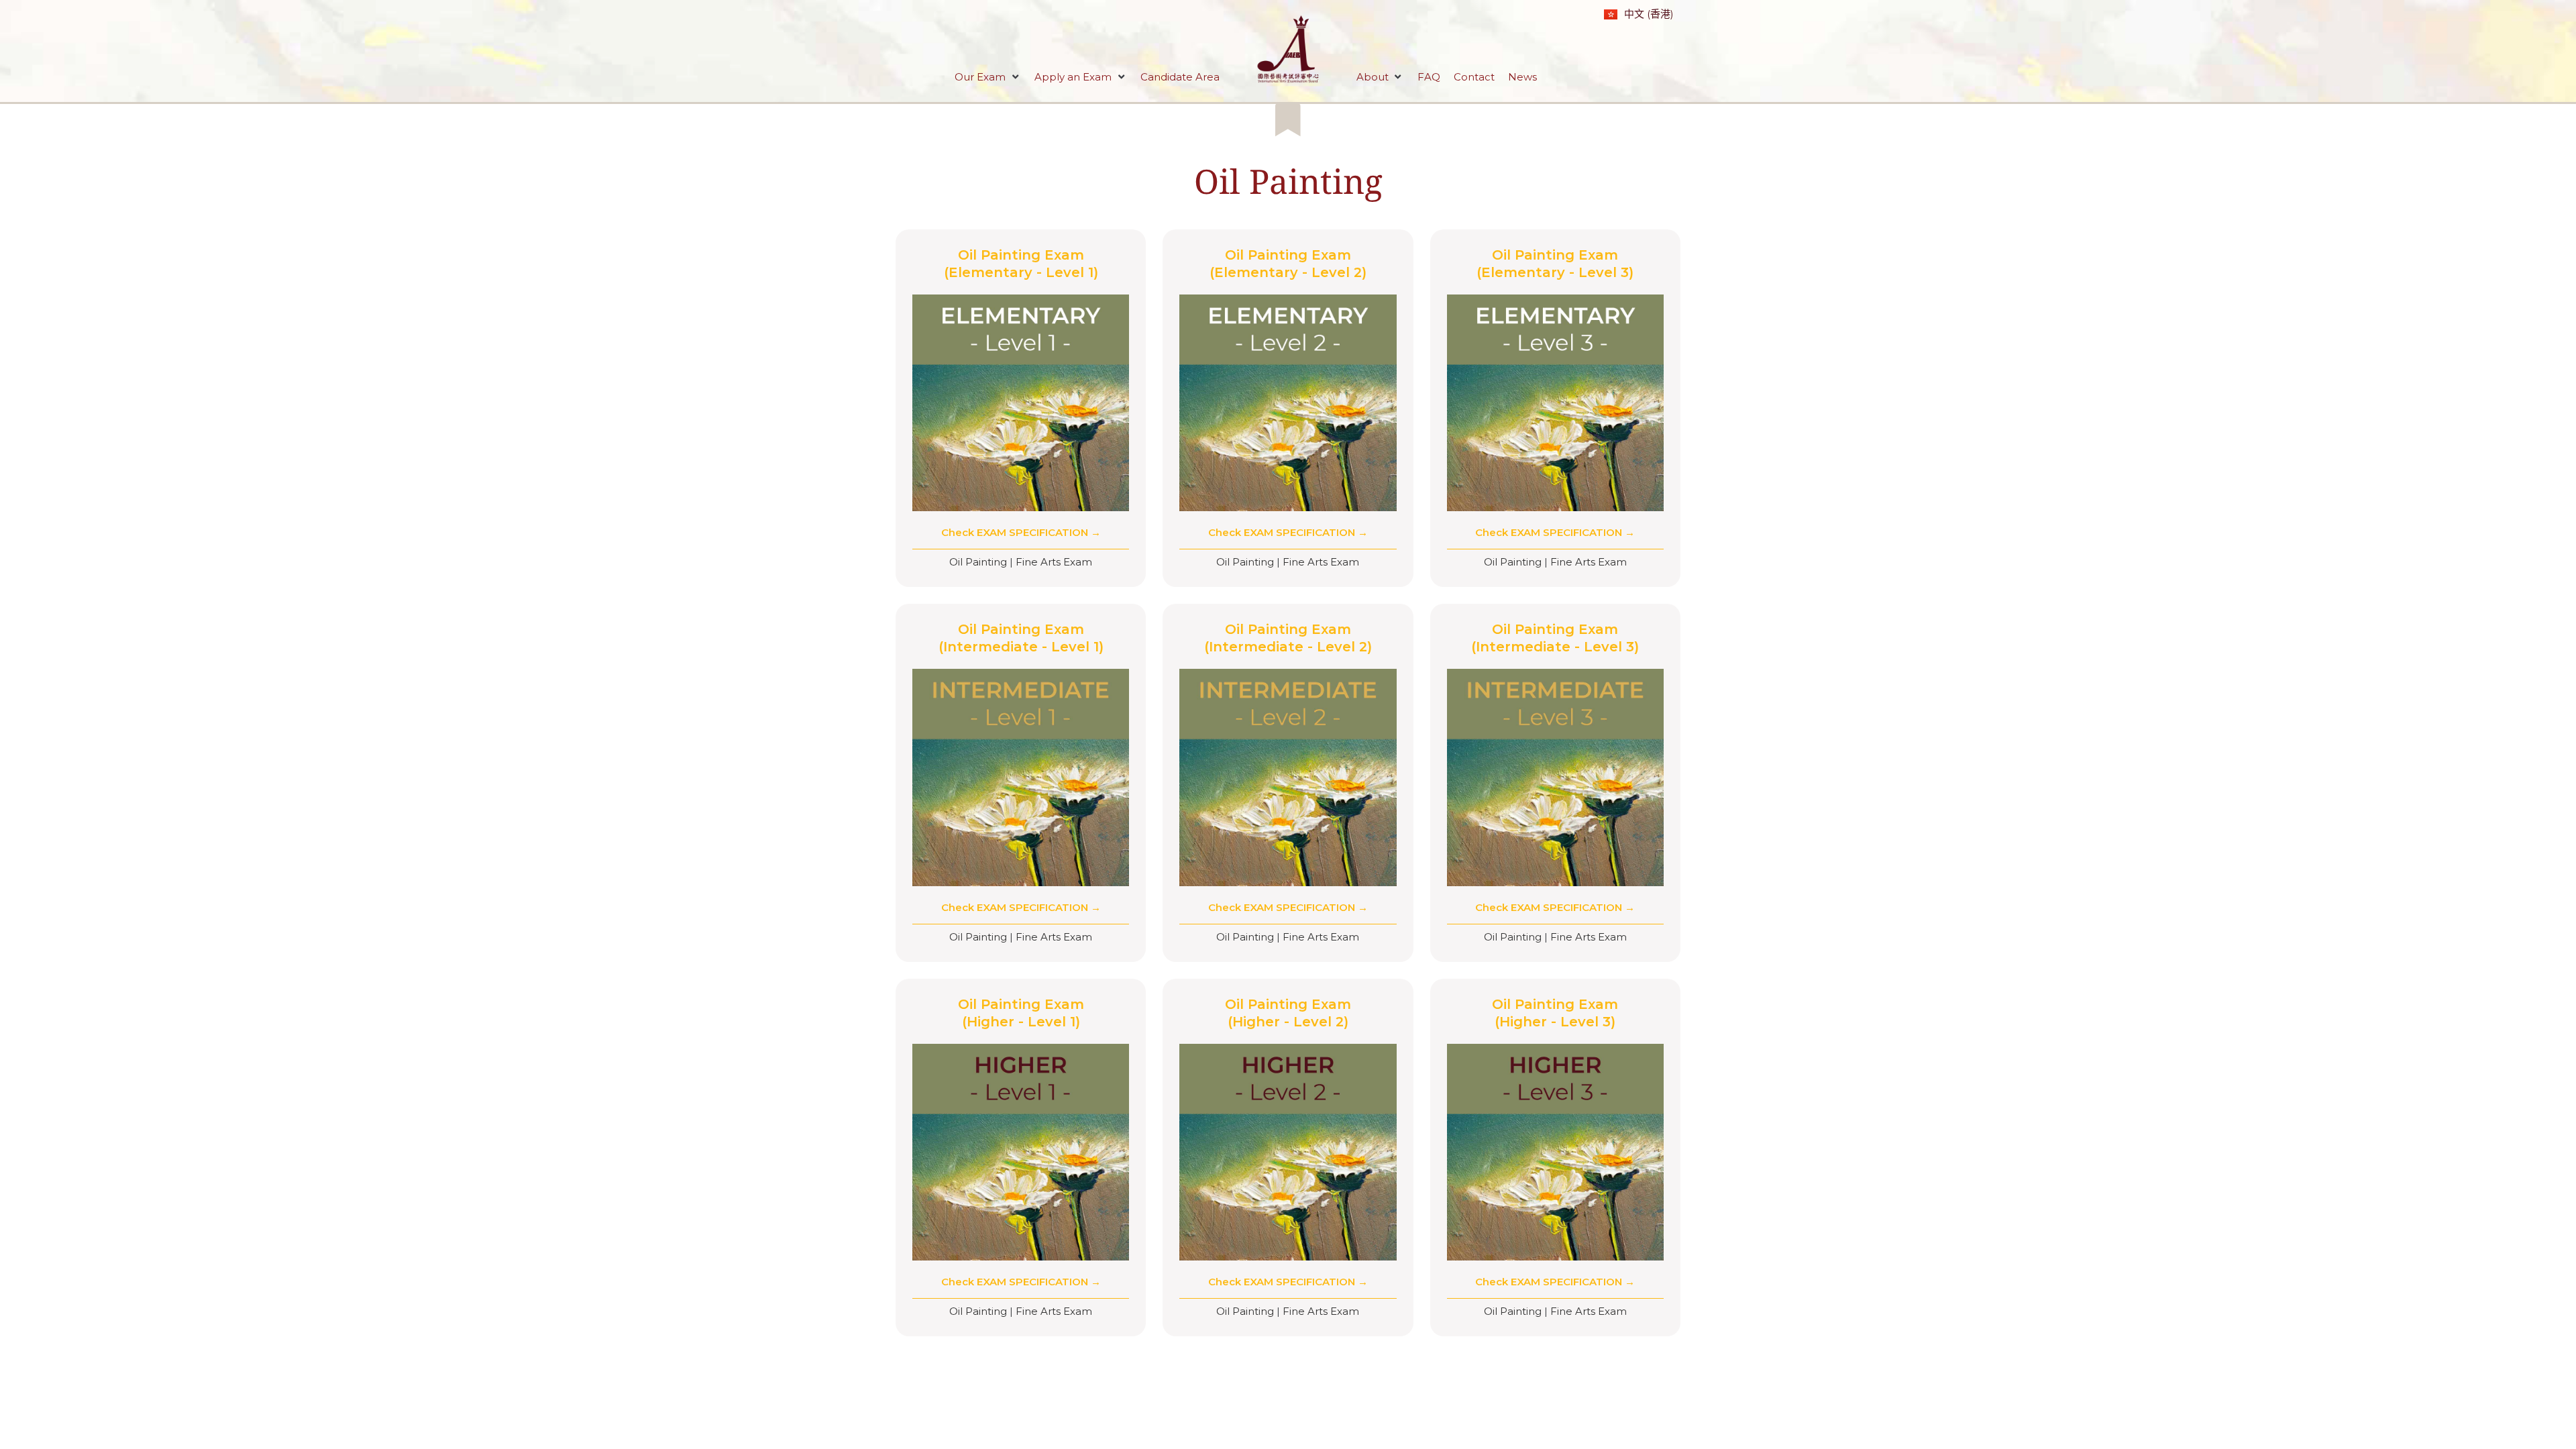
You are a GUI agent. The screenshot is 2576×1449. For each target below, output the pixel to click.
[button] (988, 77)
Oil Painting (1288, 181)
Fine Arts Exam (1054, 562)
